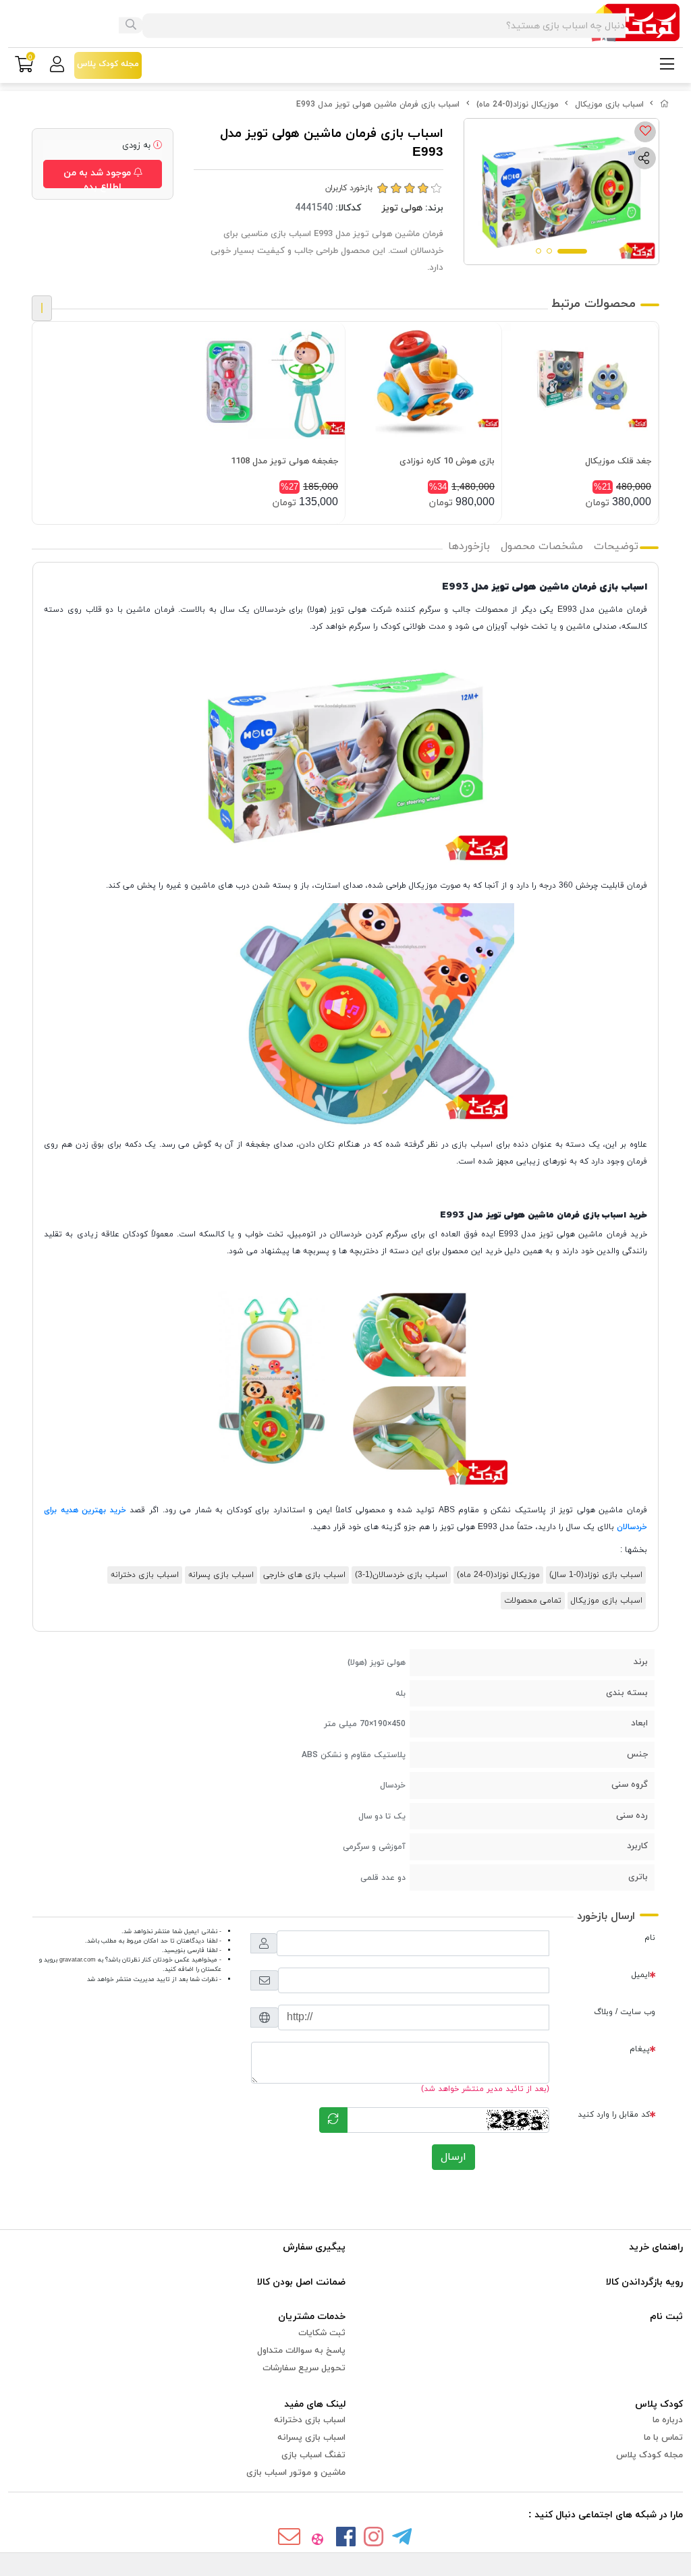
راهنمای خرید (656, 2247)
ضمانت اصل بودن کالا (301, 2282)
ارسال (453, 2157)
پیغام (640, 2049)
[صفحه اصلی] (665, 105)
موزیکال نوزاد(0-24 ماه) (518, 105)
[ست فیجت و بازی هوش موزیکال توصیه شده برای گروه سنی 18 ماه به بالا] (423, 380)
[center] (131, 26)
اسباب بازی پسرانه (221, 1575)
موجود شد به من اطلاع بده (99, 177)
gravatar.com (78, 1960)
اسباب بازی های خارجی (304, 1575)
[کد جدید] (333, 2120)
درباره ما (668, 2420)
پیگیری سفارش (314, 2247)
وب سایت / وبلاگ (625, 2012)
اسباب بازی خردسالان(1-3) (401, 1575)
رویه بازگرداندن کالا (644, 2282)
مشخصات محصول (542, 546)
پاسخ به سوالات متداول (301, 2351)
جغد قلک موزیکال (618, 461)
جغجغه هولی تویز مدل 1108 (284, 461)
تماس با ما (663, 2438)
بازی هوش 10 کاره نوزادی (447, 461)
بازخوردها (469, 546)
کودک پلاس (659, 2404)
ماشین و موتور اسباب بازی (296, 2473)
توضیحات (616, 546)
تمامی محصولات (533, 1601)
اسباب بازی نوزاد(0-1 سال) (596, 1575)
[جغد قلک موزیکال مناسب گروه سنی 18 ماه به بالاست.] (580, 380)
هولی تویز (402, 208)
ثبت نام (666, 2317)
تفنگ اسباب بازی (313, 2455)
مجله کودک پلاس (649, 2455)
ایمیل (641, 1975)
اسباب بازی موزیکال (609, 105)
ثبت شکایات (322, 2333)
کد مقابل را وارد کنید (614, 2115)
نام (650, 1938)
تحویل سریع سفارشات (304, 2368)
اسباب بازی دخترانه (145, 1575)
